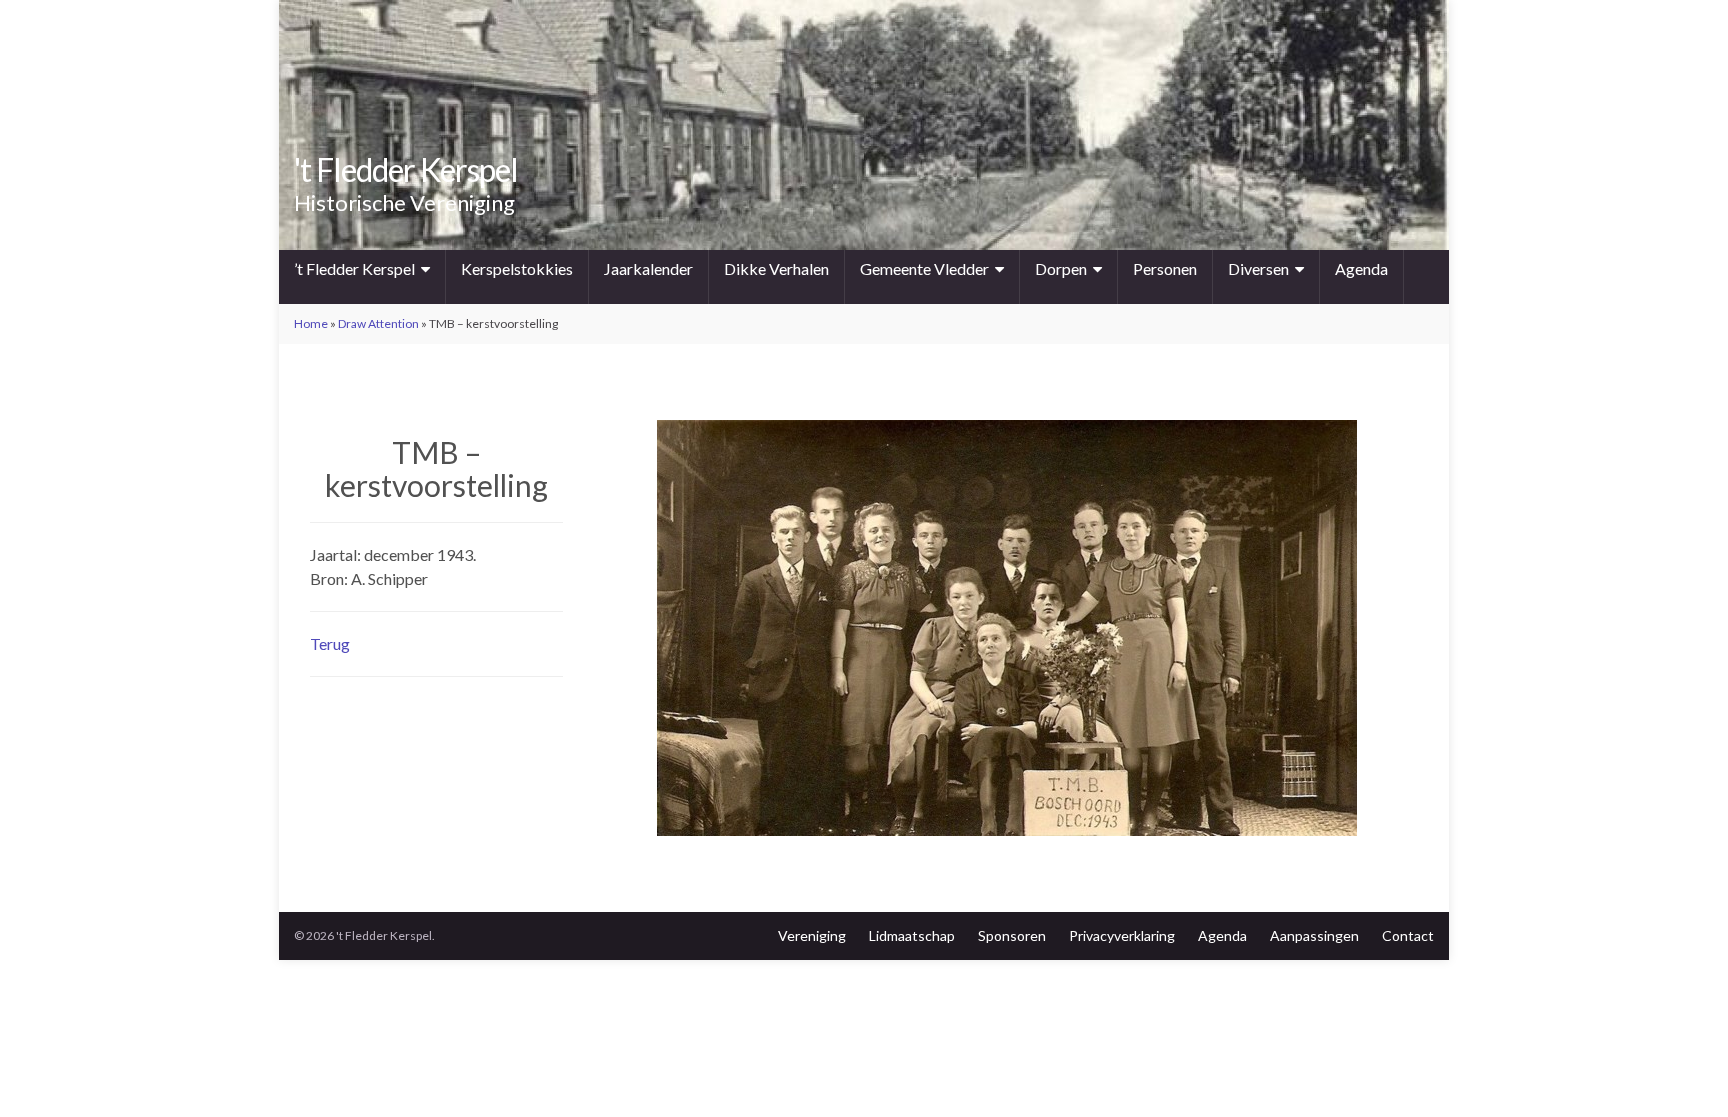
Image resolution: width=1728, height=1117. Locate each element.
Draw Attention (378, 323)
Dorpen (1061, 268)
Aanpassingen (1314, 935)
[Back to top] (1683, 1072)
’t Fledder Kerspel (354, 268)
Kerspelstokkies (517, 268)
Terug (330, 643)
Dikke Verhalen (776, 268)
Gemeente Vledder (924, 268)
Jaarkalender (648, 268)
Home (311, 323)
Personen (1165, 268)
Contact (1408, 935)
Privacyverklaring (1122, 935)
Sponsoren (1012, 935)
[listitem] (785, 672)
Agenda (1361, 268)
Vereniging (812, 935)
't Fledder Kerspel (406, 169)
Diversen (1258, 268)
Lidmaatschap (912, 935)
